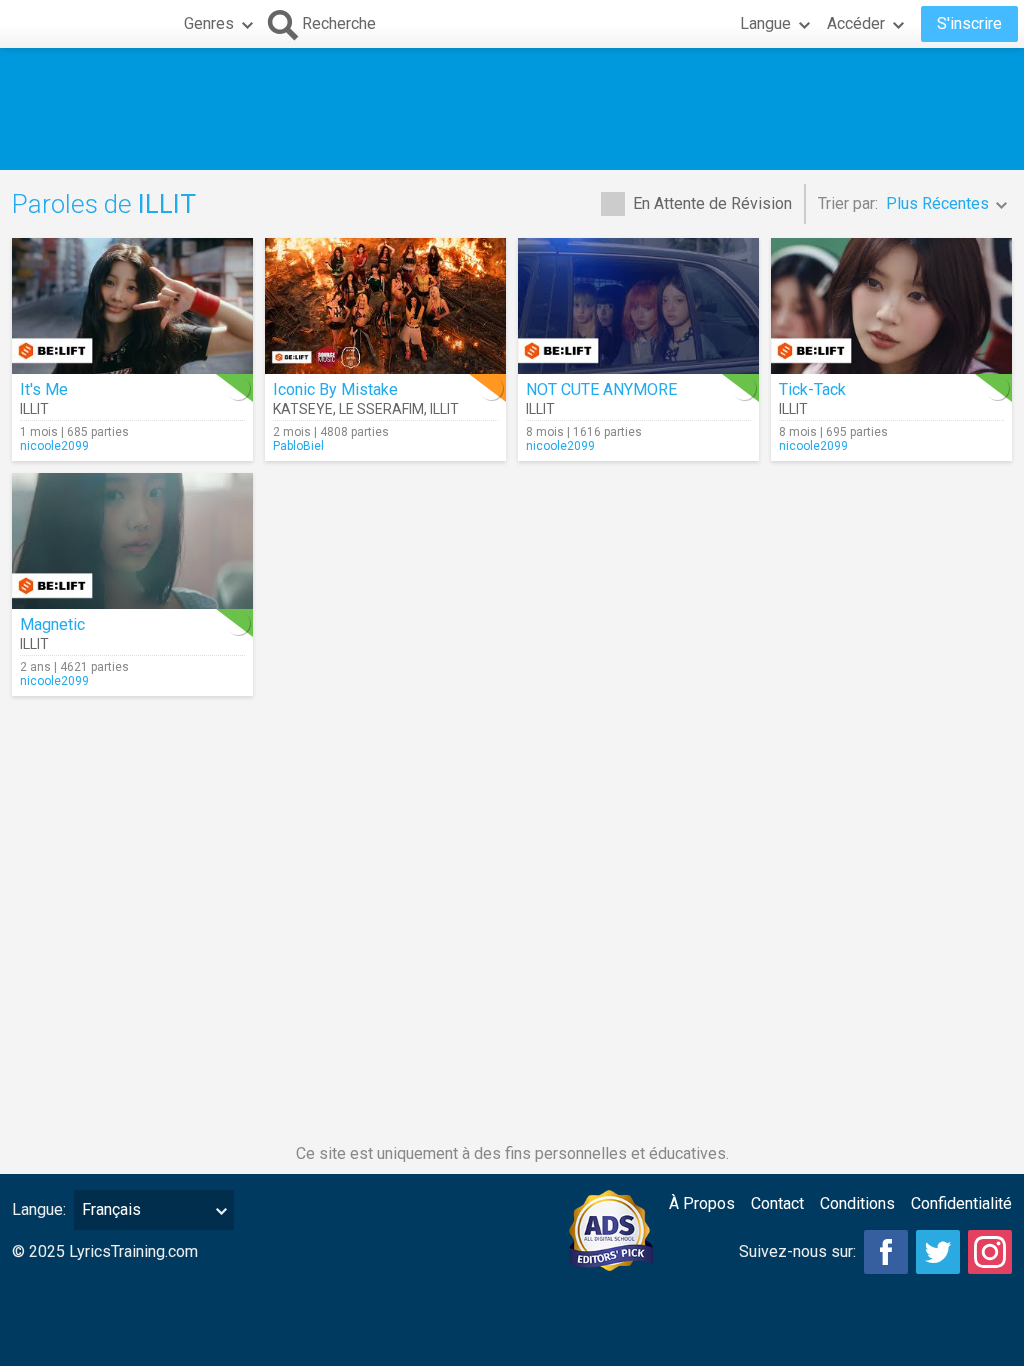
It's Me (44, 389)
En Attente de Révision (712, 203)
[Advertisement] (512, 109)
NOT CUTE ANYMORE (601, 389)
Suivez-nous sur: (797, 1251)
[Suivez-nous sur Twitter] (938, 1252)
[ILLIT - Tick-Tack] (891, 306)
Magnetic (52, 624)
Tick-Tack (812, 389)
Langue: (39, 1209)
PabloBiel (298, 446)
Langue (765, 23)
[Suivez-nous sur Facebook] (886, 1252)
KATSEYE (303, 409)
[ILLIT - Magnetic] (132, 541)
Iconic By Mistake (335, 389)
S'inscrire (969, 23)
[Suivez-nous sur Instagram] (990, 1252)
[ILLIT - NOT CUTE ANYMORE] (638, 306)
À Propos (702, 1203)
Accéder (856, 23)
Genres (209, 23)
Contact (777, 1203)
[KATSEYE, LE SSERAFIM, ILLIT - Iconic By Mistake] (385, 306)
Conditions (857, 1203)
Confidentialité (961, 1203)
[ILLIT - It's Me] (132, 306)
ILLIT (34, 409)
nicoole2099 (54, 446)
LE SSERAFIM (381, 409)
